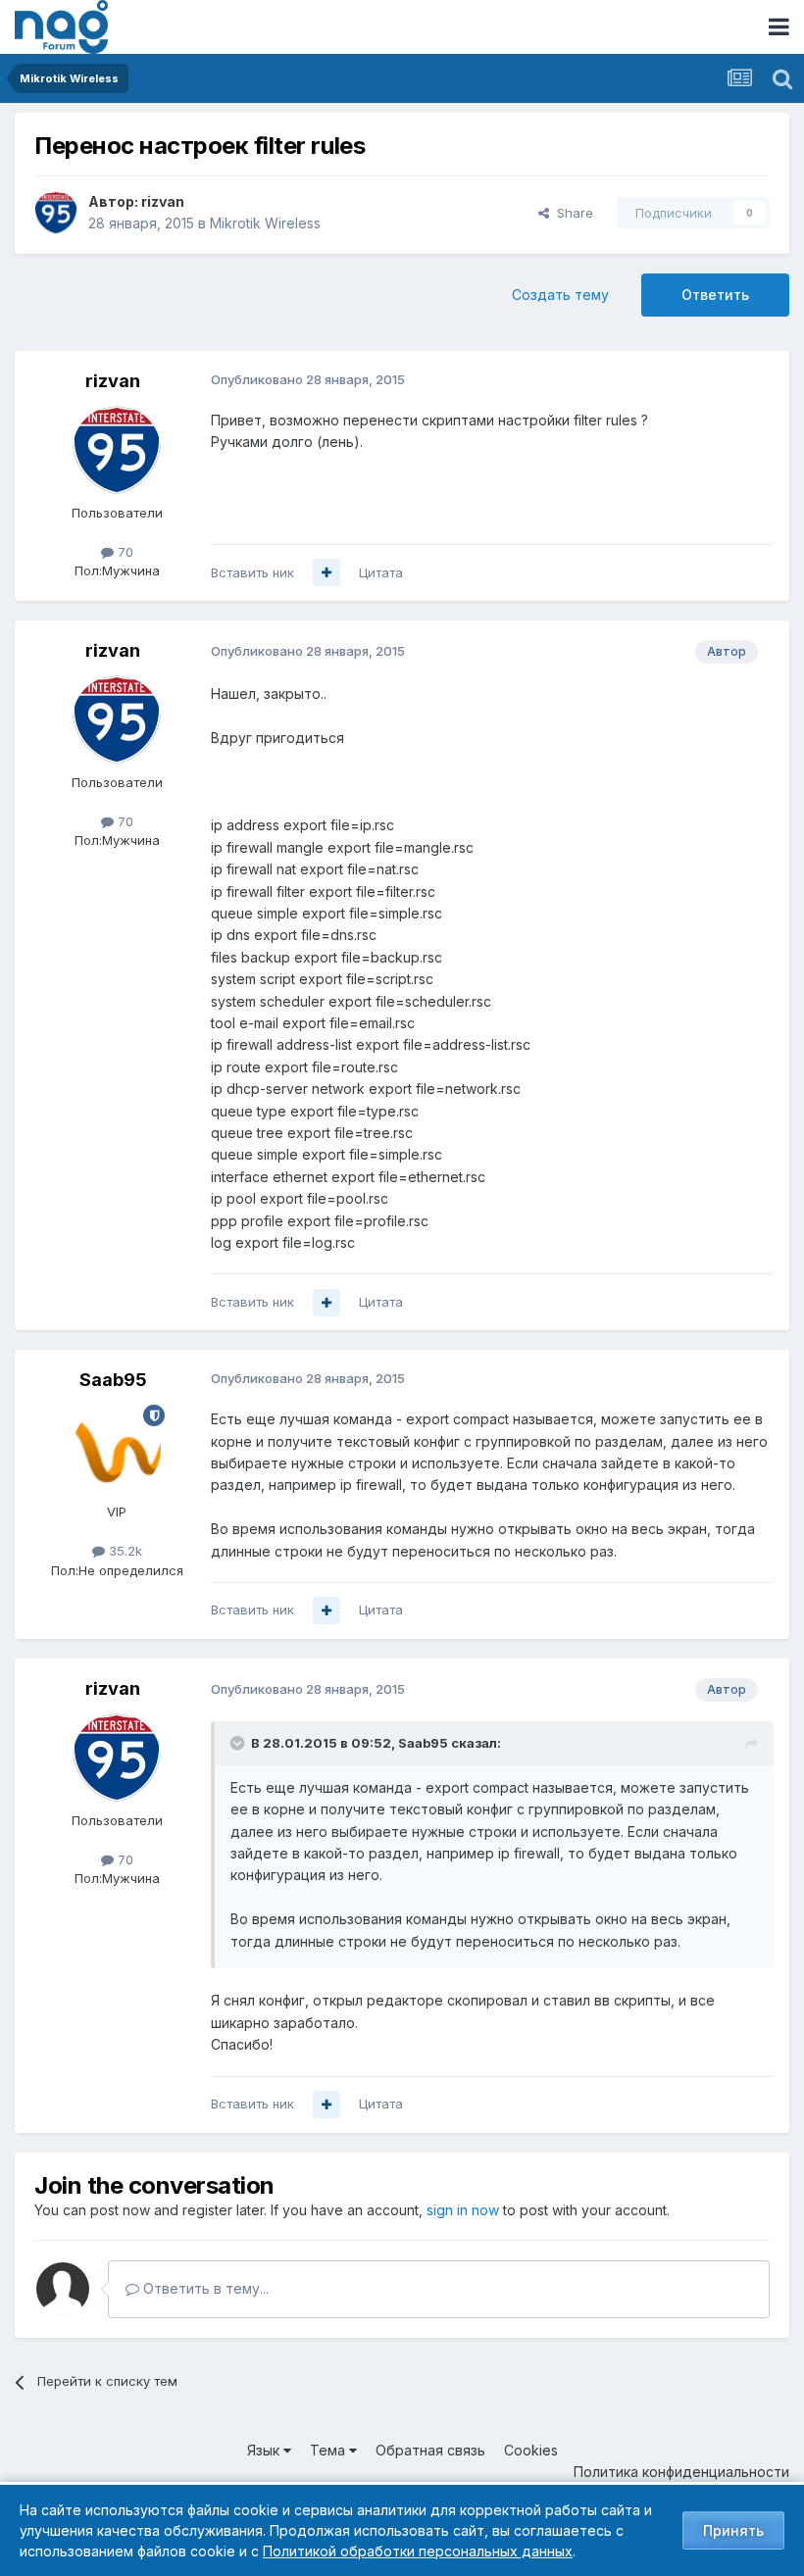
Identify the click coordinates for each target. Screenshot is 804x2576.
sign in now (463, 2210)
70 (124, 552)
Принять (733, 2530)
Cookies (531, 2450)
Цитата (381, 572)
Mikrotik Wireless (265, 223)
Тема (329, 2450)
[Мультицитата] (327, 572)
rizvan (163, 201)
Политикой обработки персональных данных (418, 2551)
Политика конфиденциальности (681, 2472)
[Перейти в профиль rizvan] (56, 213)
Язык (265, 2450)
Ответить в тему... (204, 2288)
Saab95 (113, 1380)
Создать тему (560, 295)
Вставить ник (252, 572)
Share (571, 213)
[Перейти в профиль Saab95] (117, 1449)
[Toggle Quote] (239, 1743)
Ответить (715, 295)
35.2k (124, 1551)
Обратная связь (430, 2450)
